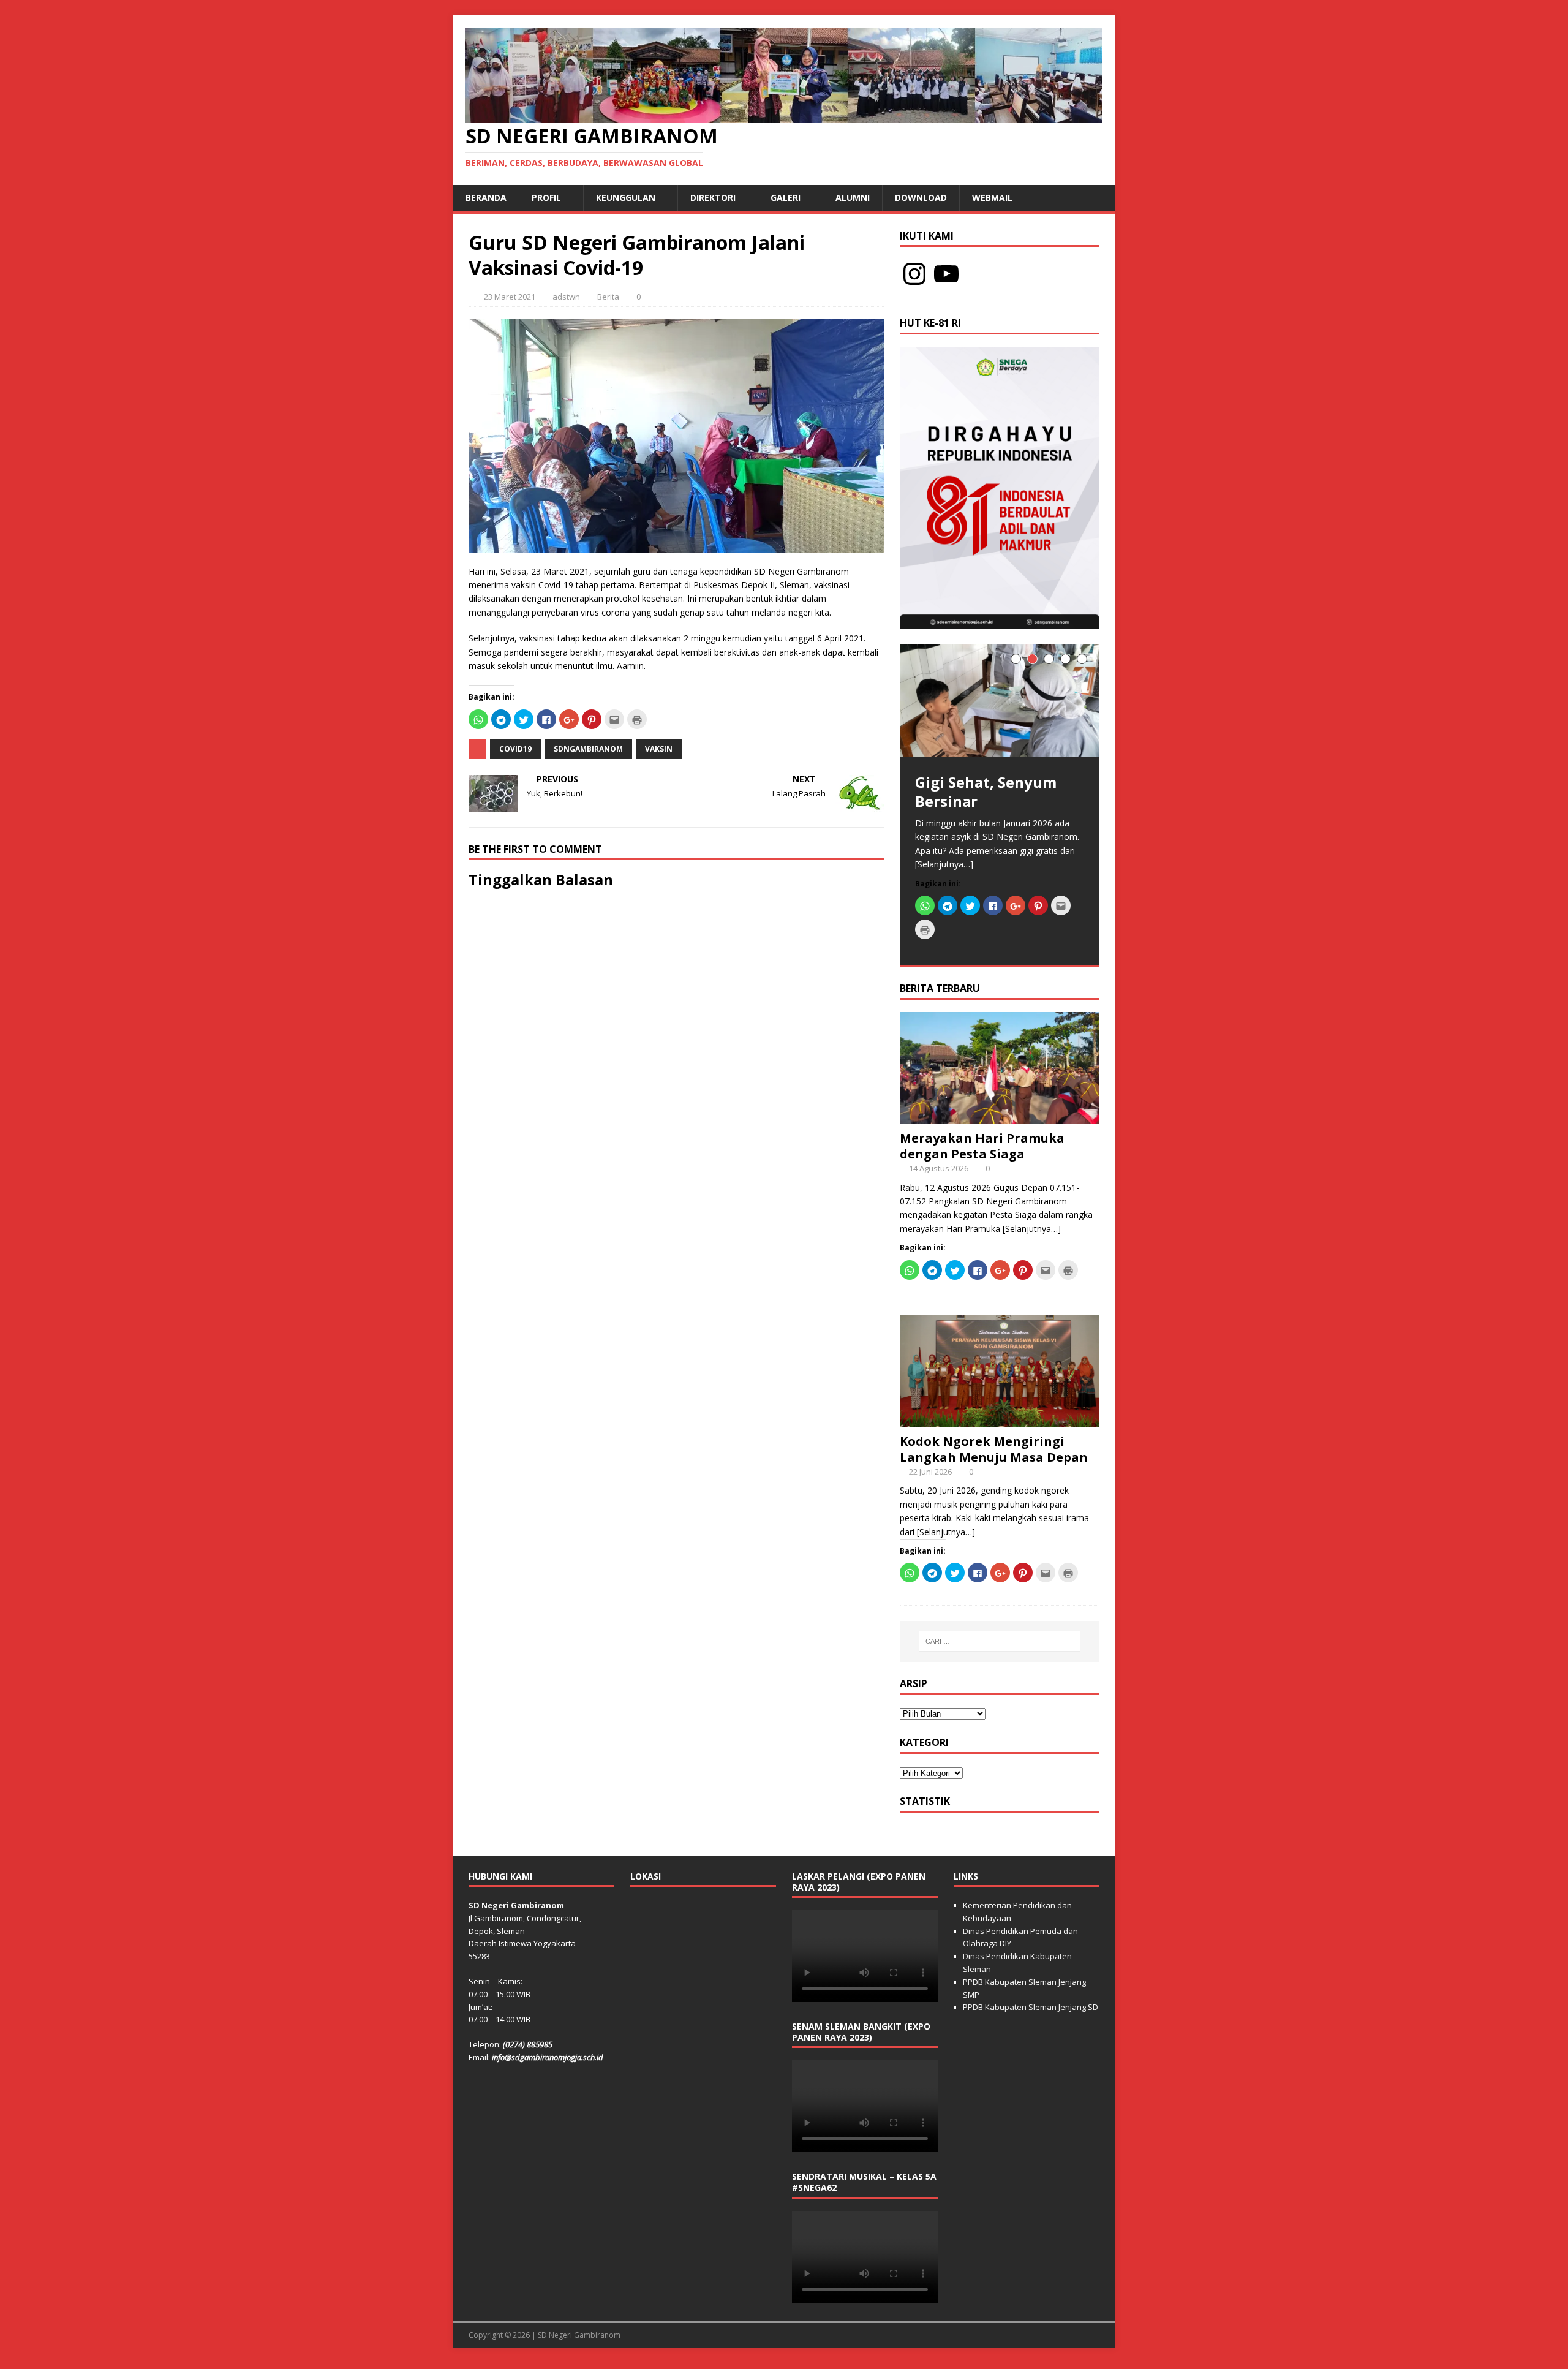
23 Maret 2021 (510, 297)
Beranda (486, 198)
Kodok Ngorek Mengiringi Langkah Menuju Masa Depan (994, 1449)
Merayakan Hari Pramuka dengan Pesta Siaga (982, 1146)
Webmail (992, 198)
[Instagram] (914, 274)
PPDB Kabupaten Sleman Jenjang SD (1031, 2007)
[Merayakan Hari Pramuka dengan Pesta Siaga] (1000, 1116)
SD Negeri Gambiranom (579, 2335)
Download (921, 198)
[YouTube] (946, 274)
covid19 (515, 749)
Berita (608, 297)
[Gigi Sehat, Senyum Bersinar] (1000, 701)
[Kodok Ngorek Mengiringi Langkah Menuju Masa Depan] (1000, 1420)
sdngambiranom (588, 749)
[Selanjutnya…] (944, 864)
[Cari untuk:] (1000, 1641)
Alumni (853, 198)
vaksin (659, 749)
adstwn (566, 297)
